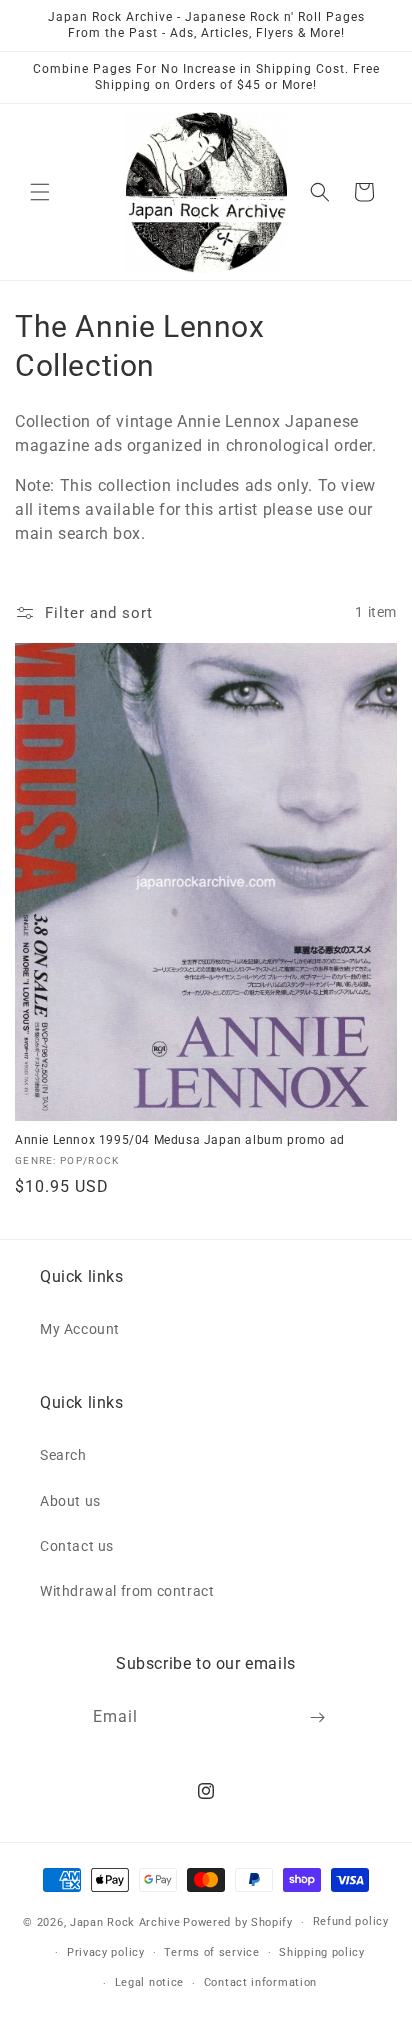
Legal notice (149, 1982)
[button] (40, 192)
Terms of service (211, 1952)
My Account (80, 1329)
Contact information (260, 1982)
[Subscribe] (318, 1717)
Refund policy (351, 1921)
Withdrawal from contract (127, 1591)
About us (70, 1501)
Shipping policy (322, 1952)
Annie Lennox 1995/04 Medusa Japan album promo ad (180, 1140)
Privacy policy (106, 1952)
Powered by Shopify (238, 1922)
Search (63, 1455)
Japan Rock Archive (125, 1922)
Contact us (77, 1546)
